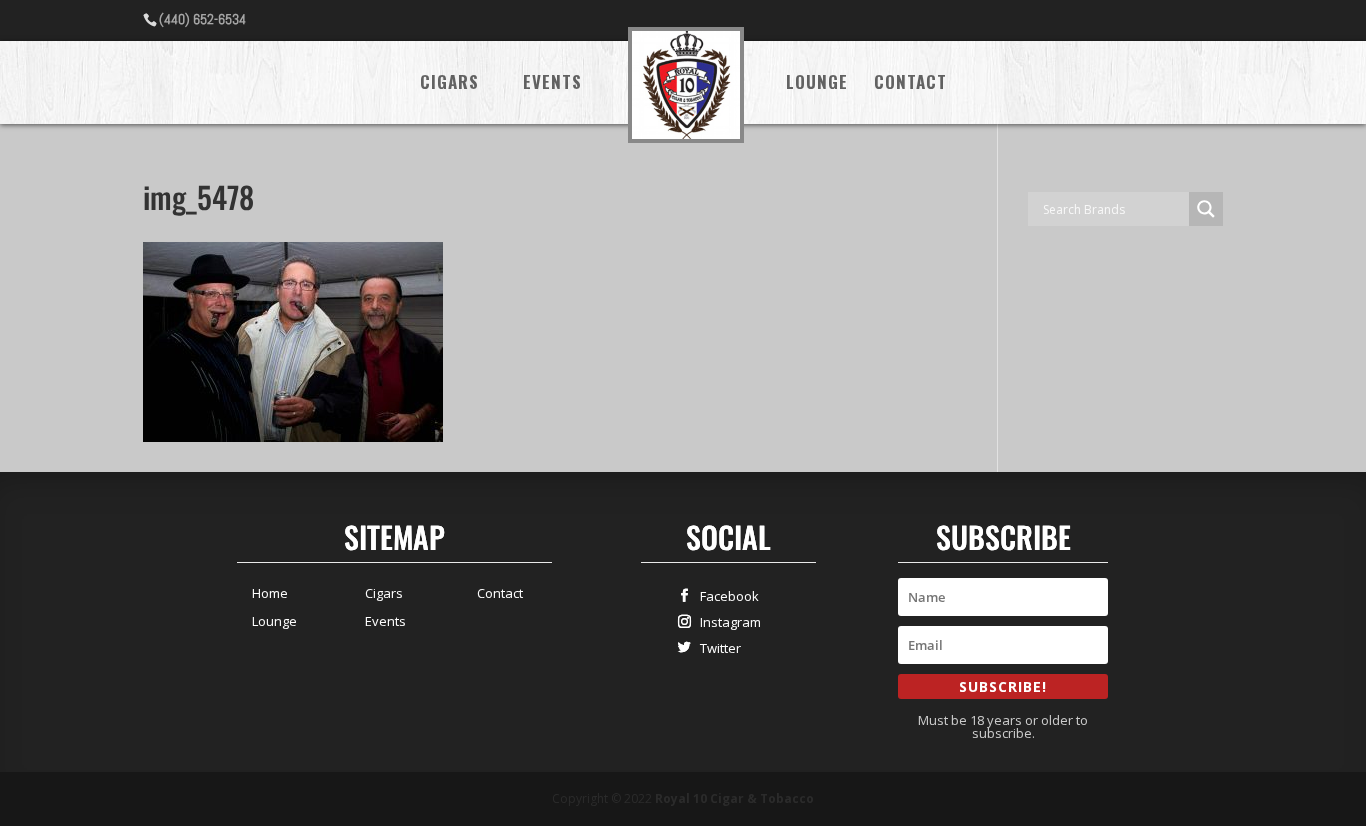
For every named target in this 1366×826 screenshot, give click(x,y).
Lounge (817, 84)
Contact (910, 84)
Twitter (716, 647)
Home (270, 593)
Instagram (726, 621)
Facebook (725, 595)
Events (552, 84)
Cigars (449, 84)
